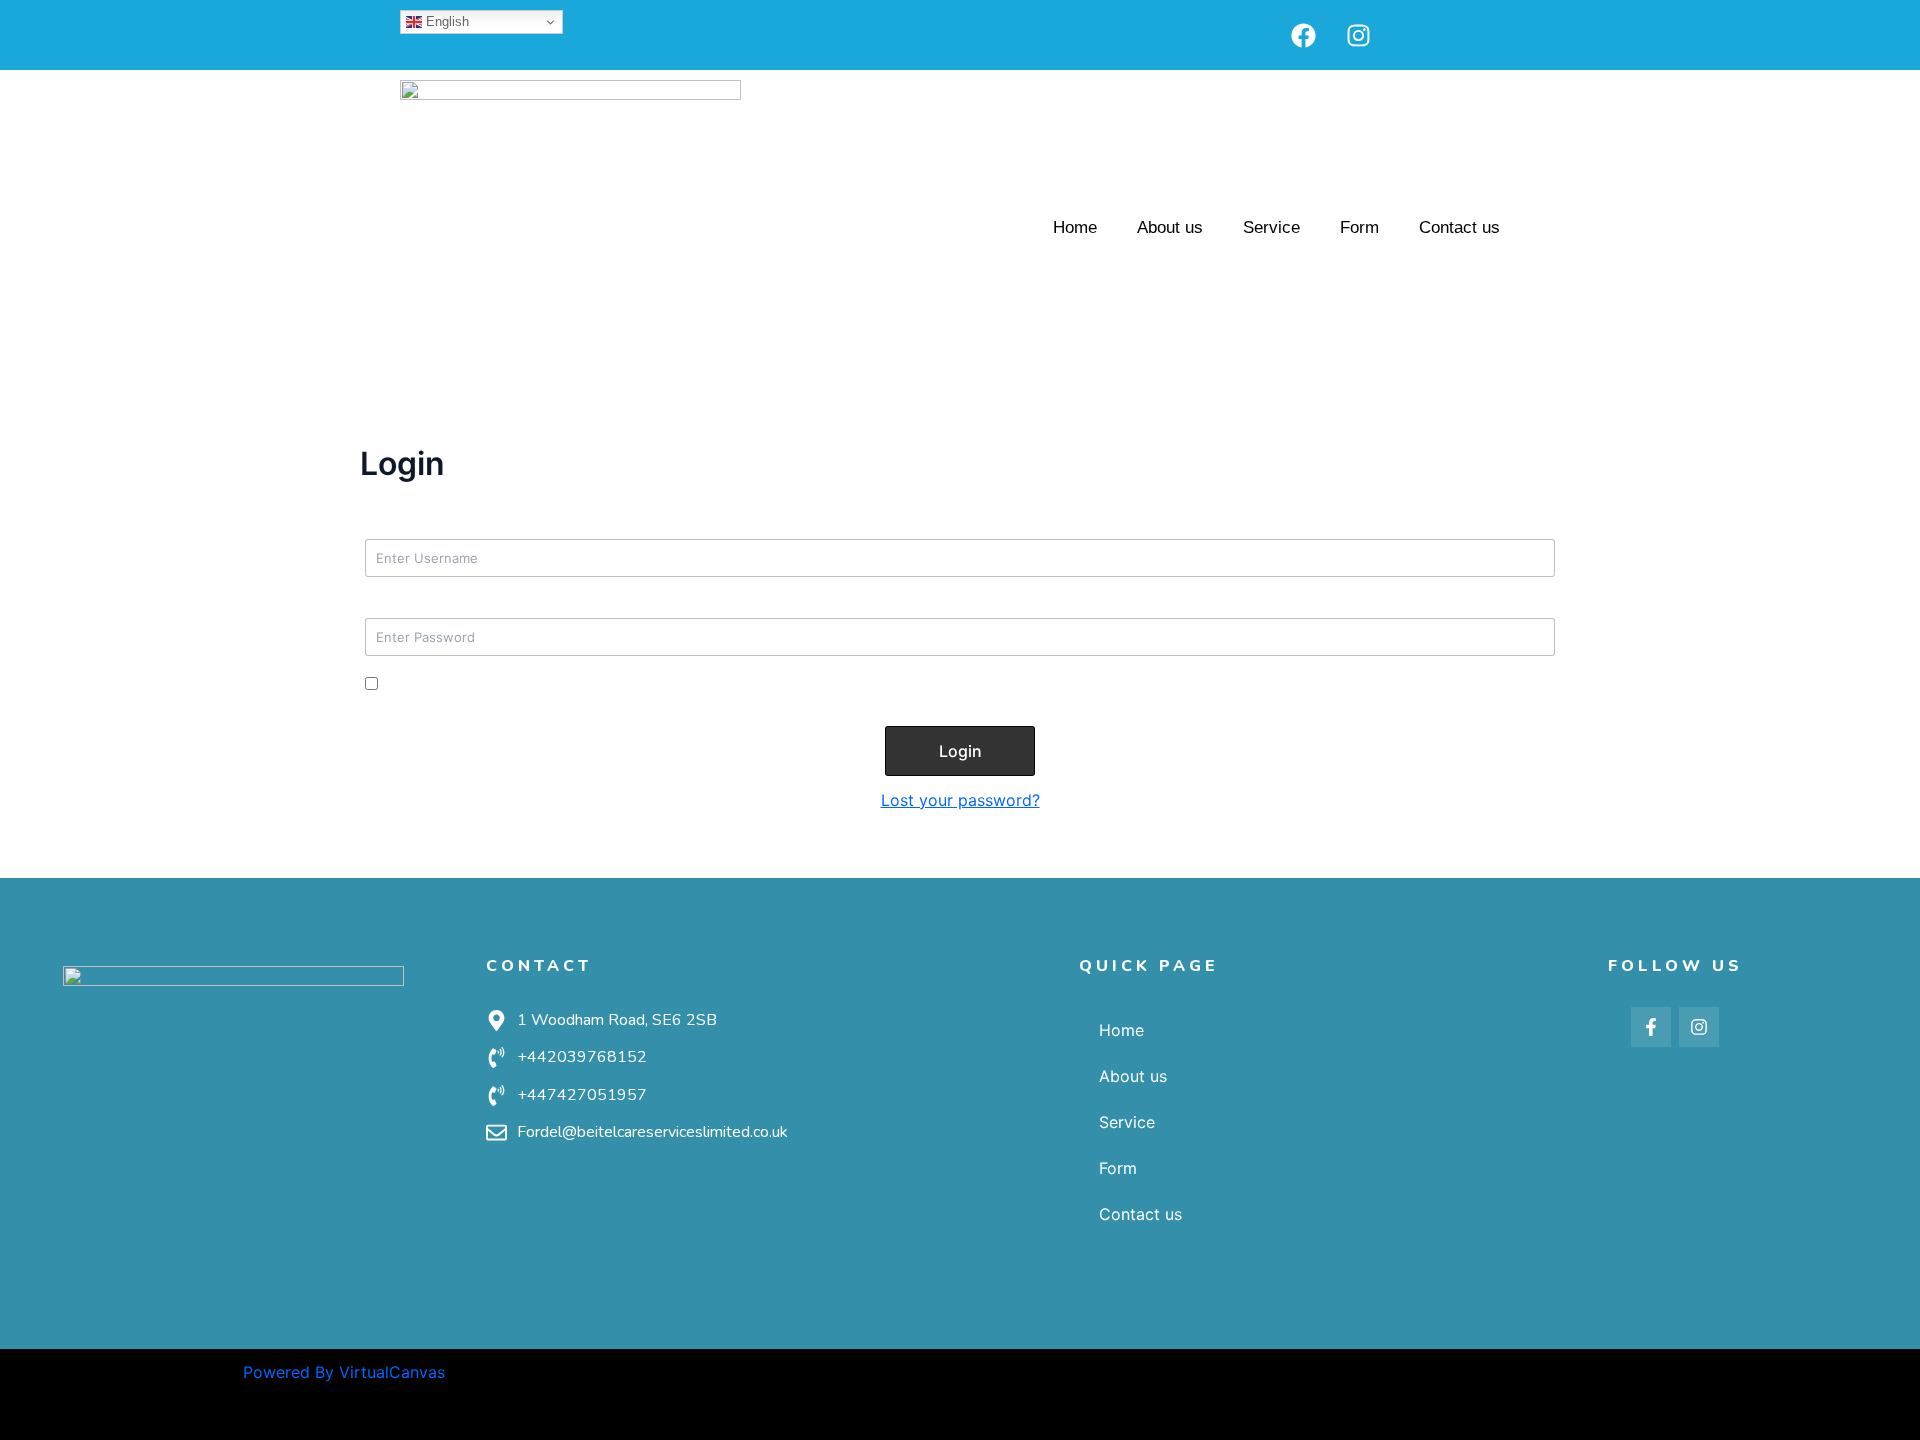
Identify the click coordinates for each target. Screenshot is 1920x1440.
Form (1359, 227)
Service (1271, 227)
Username (404, 525)
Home (1075, 227)
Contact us (1459, 227)
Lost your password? (960, 800)
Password (404, 605)
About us (1170, 227)
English (445, 21)
